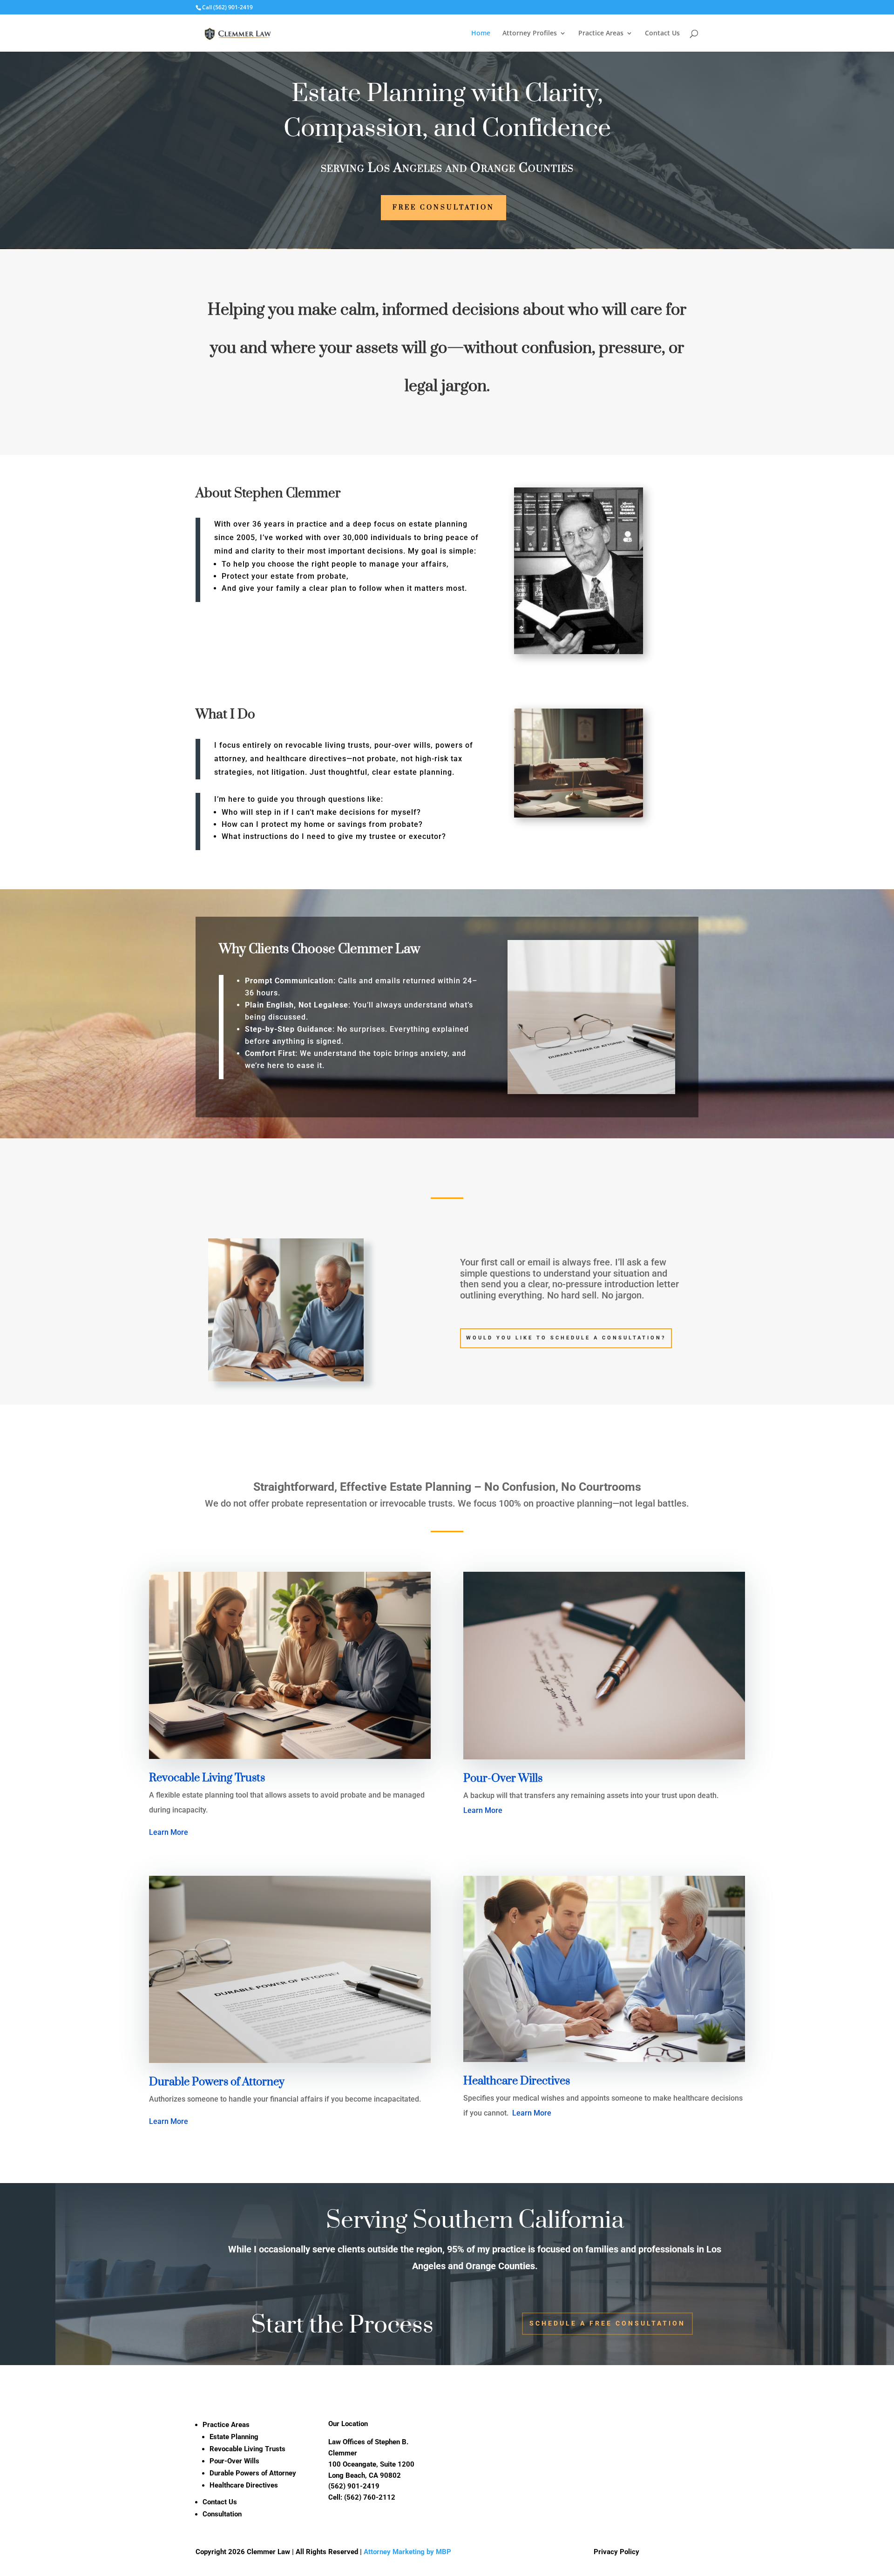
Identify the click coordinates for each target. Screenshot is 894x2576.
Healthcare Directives (244, 2485)
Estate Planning (234, 2437)
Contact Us (662, 34)
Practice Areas (601, 34)
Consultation (222, 2514)
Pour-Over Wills (234, 2461)
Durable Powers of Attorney (253, 2473)
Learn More (169, 1832)
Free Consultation (444, 208)
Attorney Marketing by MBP (407, 2552)
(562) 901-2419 (233, 7)
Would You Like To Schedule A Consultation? (566, 1338)
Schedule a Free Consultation (607, 2323)
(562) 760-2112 (370, 2497)
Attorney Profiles (530, 34)
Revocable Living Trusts (247, 2449)
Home (481, 34)
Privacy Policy (616, 2552)
